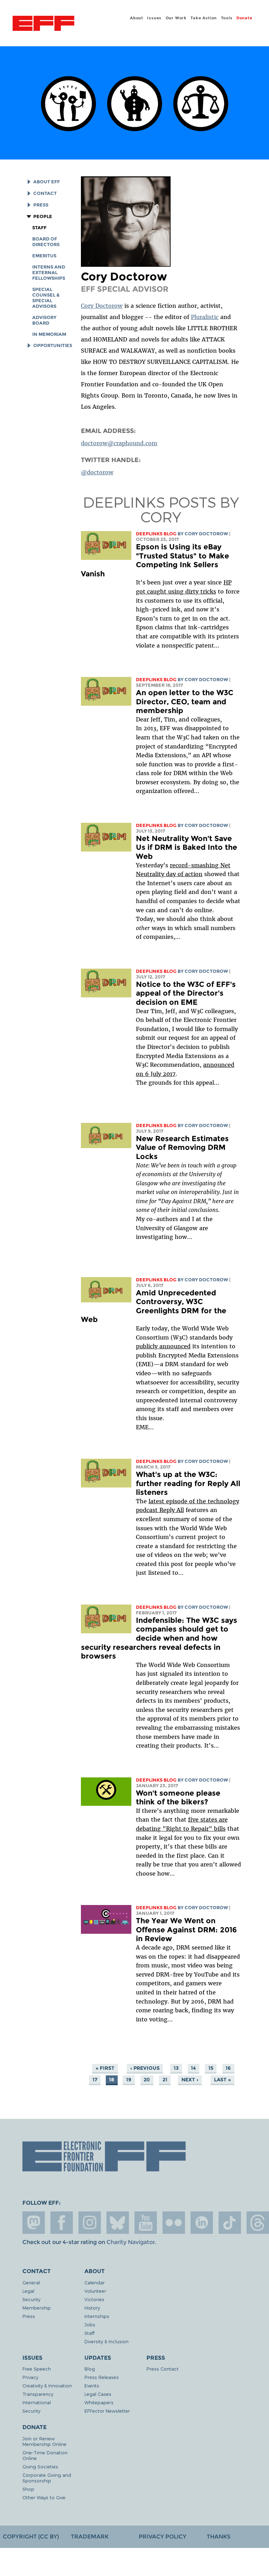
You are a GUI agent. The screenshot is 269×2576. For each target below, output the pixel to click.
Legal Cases (98, 2394)
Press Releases (102, 2377)
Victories (94, 2299)
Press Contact (163, 2369)
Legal (28, 2291)
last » (222, 2080)
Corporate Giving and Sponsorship (47, 2478)
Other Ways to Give (44, 2497)
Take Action (204, 18)
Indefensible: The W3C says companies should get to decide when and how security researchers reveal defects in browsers (159, 1638)
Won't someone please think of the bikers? (178, 1798)
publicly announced (163, 1346)
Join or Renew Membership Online (44, 2441)
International (37, 2402)
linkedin (202, 2223)
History (92, 2308)
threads (258, 2223)
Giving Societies (40, 2466)
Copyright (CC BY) (31, 2537)
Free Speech (37, 2369)
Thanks (219, 2537)
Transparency (38, 2394)
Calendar (95, 2282)
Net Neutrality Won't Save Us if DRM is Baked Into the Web (187, 847)
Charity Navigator (130, 2242)
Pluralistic (205, 317)
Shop (28, 2489)
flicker (174, 2223)
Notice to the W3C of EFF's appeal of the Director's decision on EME (186, 993)
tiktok (230, 2223)
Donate (244, 18)
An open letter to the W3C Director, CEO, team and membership (185, 701)
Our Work (176, 18)
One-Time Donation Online (45, 2455)
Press (41, 205)
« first (105, 2068)
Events (92, 2385)
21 (165, 2080)
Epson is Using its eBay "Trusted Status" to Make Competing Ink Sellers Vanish (155, 560)
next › (190, 2080)
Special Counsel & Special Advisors (46, 298)
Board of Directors (46, 242)
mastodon (34, 2223)
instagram (90, 2223)
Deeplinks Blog (156, 534)
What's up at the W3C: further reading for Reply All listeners (188, 1483)
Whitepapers (99, 2402)
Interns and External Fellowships (49, 273)
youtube (146, 2223)
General (31, 2282)
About (137, 18)
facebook (62, 2223)
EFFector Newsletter (107, 2411)
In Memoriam (49, 334)
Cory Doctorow (102, 306)
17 (95, 2080)
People (43, 216)
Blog (90, 2369)
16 (228, 2068)
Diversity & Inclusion (106, 2341)
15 (211, 2068)
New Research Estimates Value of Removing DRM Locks (182, 1147)
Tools (227, 18)
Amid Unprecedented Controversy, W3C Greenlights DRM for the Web (154, 1306)
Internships (97, 2316)
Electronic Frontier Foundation (43, 24)
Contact (45, 193)
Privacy (30, 2377)
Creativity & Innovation (47, 2385)
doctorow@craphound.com (119, 443)
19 (129, 2080)
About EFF (47, 182)
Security (31, 2299)
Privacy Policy (163, 2537)
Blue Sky (118, 2223)
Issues (154, 18)
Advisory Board (44, 320)
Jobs (90, 2324)
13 (176, 2068)
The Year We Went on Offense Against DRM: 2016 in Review (186, 1930)
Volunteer (95, 2291)
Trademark (90, 2537)
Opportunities (53, 345)
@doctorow (97, 472)
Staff (39, 228)
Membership (37, 2308)
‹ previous (145, 2068)
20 (147, 2080)
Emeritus (44, 256)
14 (193, 2068)
